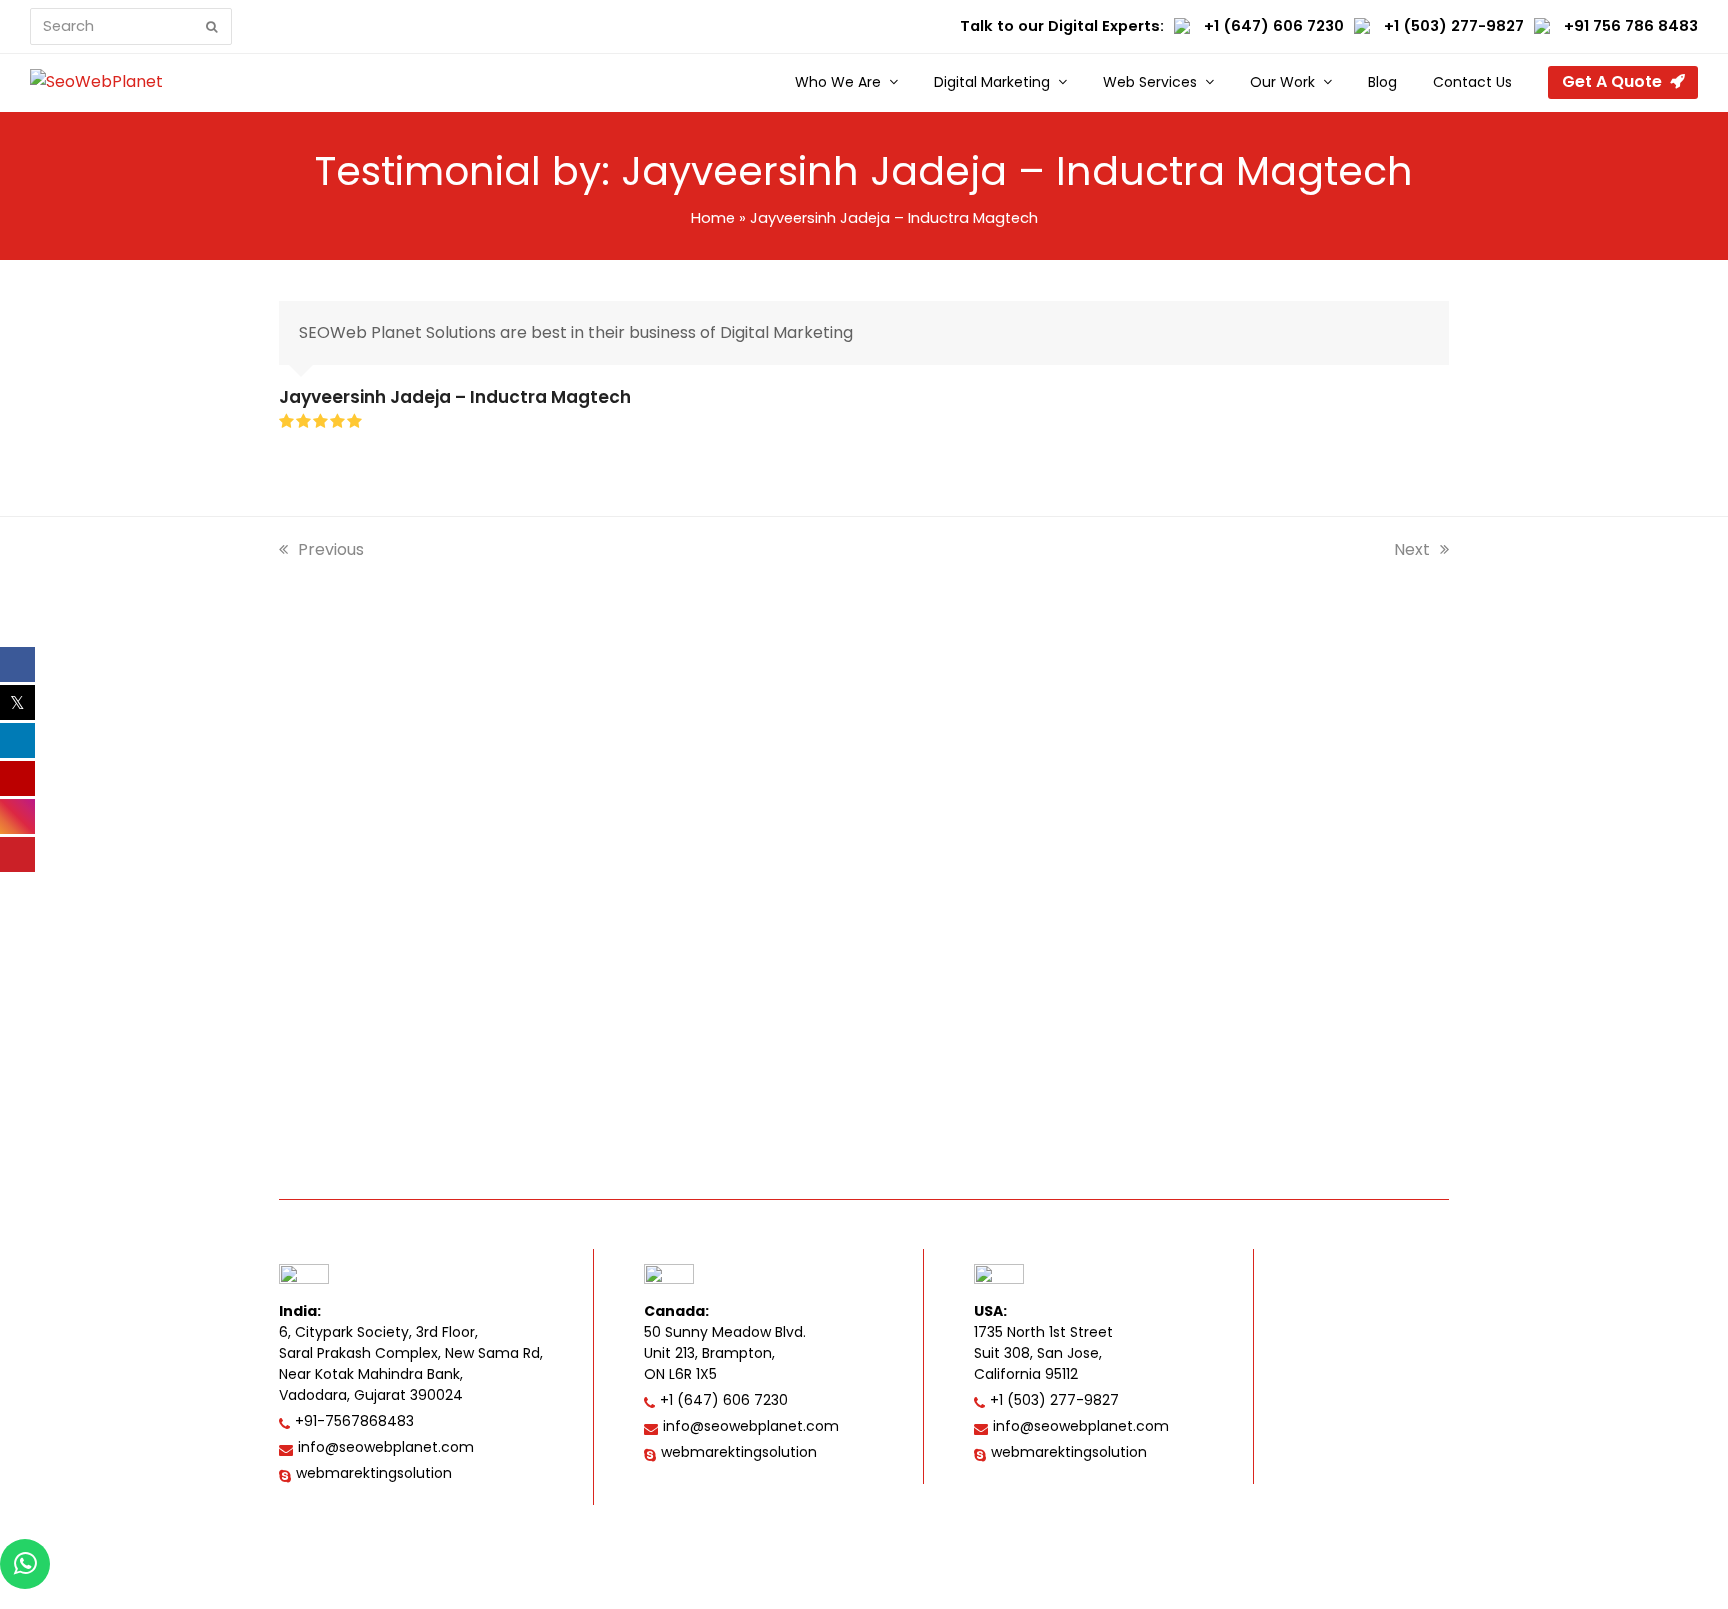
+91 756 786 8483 (1631, 26)
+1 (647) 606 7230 (1274, 26)
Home (713, 218)
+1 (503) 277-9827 (1454, 26)
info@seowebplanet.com (386, 1447)
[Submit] (212, 27)
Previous (331, 549)
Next (1413, 549)
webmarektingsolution (374, 1473)
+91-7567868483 (354, 1421)
